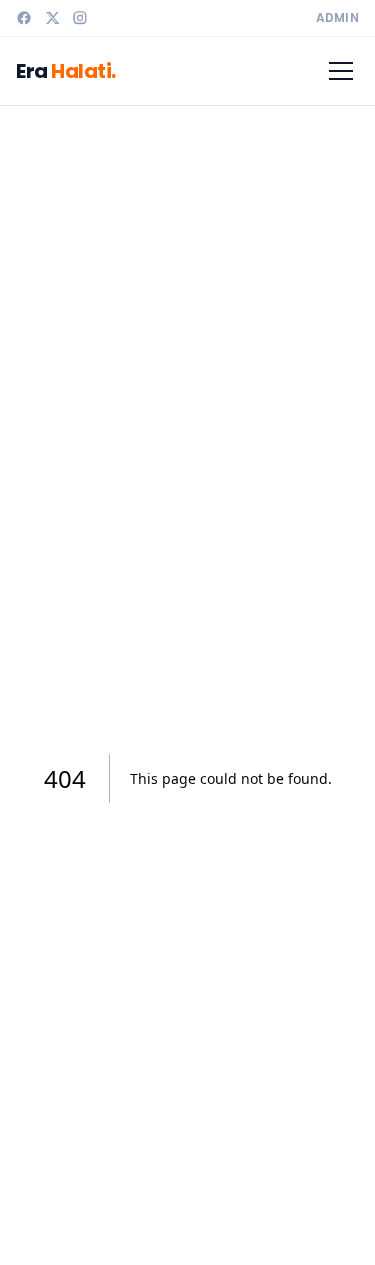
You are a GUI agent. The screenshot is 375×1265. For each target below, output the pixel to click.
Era (66, 71)
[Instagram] (80, 18)
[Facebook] (24, 18)
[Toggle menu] (341, 71)
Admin (338, 18)
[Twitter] (52, 18)
